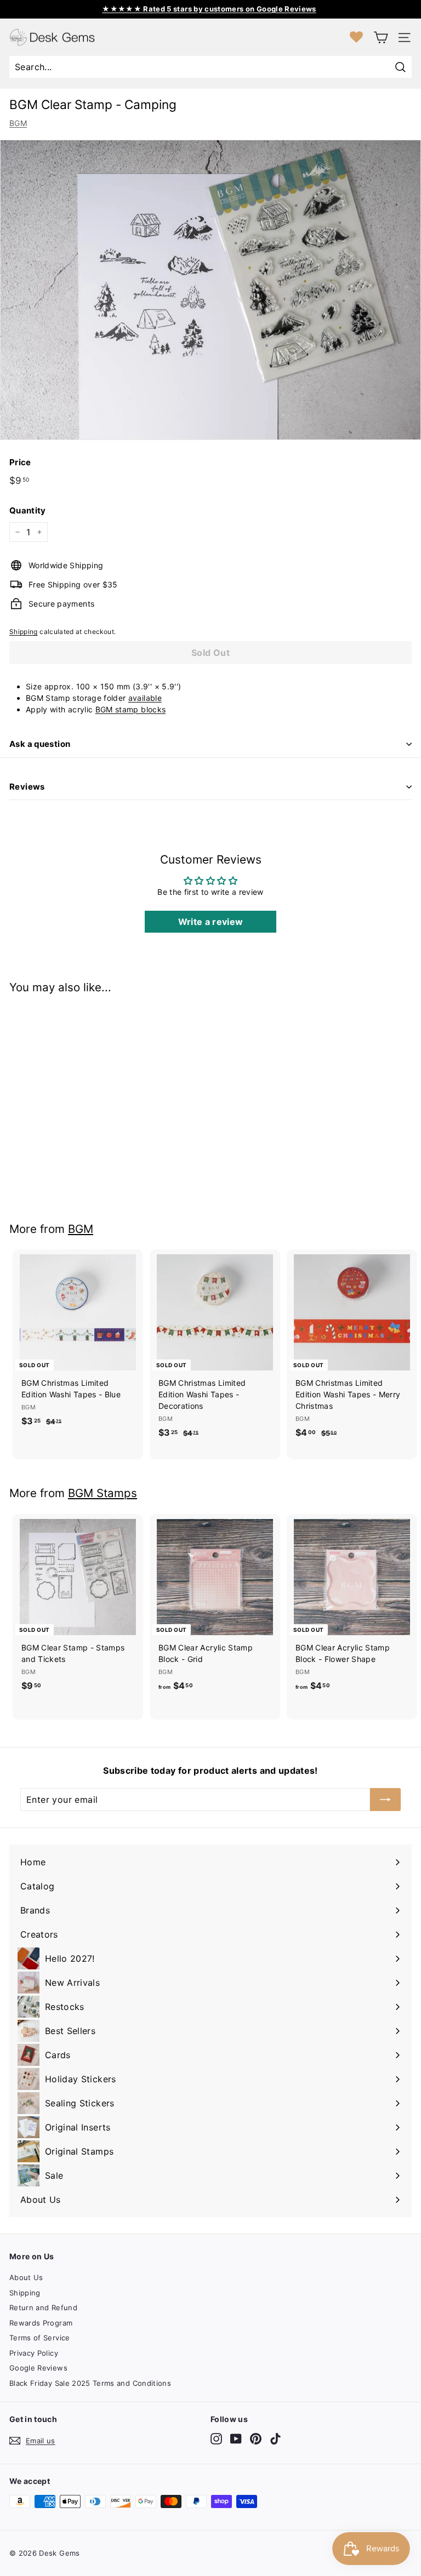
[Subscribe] (385, 1800)
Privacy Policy (34, 2353)
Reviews (27, 787)
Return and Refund (43, 2307)
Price (20, 462)
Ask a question (40, 744)
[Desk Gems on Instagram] (216, 2439)
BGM (18, 123)
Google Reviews (38, 2368)
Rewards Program (41, 2323)
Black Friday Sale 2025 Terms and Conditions (90, 2383)
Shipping (24, 632)
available (145, 698)
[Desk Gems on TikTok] (275, 2439)
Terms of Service (40, 2338)
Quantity (28, 510)
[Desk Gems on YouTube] (236, 2439)
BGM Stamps (103, 1493)
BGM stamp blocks (131, 709)
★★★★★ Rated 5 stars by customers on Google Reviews (209, 9)
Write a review (211, 922)
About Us (26, 2277)
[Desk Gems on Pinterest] (256, 2439)
